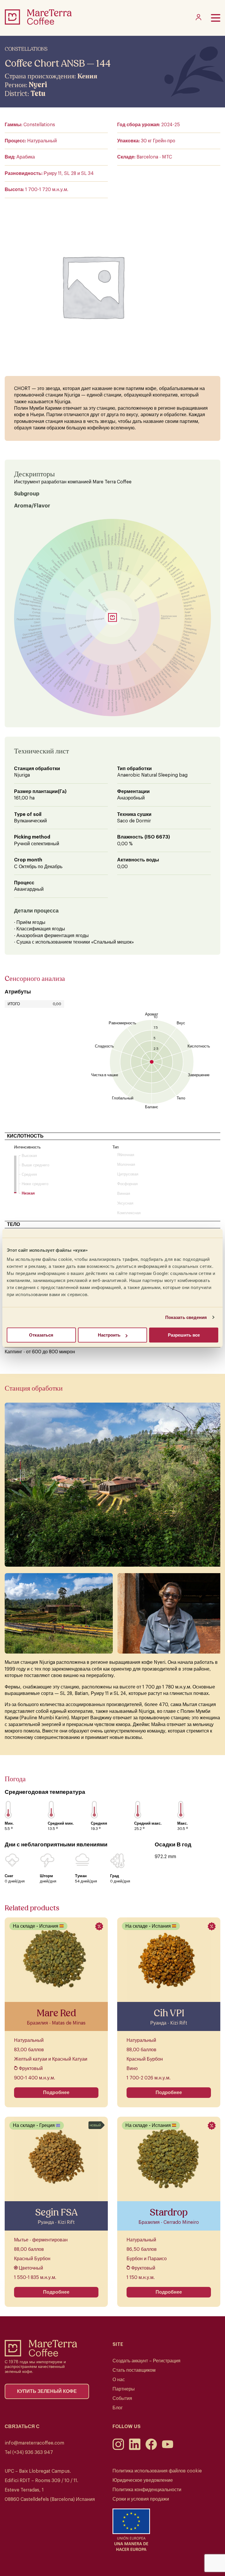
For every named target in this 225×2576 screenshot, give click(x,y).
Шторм (46, 1876)
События (122, 2398)
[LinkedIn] (135, 2449)
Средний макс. (148, 1823)
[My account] (198, 19)
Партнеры (124, 2389)
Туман (81, 1876)
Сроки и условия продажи (141, 2499)
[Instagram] (118, 2449)
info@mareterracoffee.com (34, 2443)
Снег (9, 1876)
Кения (87, 76)
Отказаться (41, 1335)
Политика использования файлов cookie (157, 2471)
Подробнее (56, 2093)
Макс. (183, 1823)
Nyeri (38, 85)
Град (115, 1876)
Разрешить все (184, 1335)
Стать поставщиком (134, 2370)
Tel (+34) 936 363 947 (29, 2452)
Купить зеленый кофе (47, 2391)
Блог (118, 2408)
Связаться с (22, 2427)
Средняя (99, 1823)
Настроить (109, 1335)
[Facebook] (151, 2449)
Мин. (9, 1823)
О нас (119, 2380)
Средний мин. (61, 1823)
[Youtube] (168, 2449)
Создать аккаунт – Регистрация (146, 2361)
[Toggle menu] (216, 18)
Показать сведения (186, 1317)
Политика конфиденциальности (147, 2490)
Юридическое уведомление (143, 2480)
